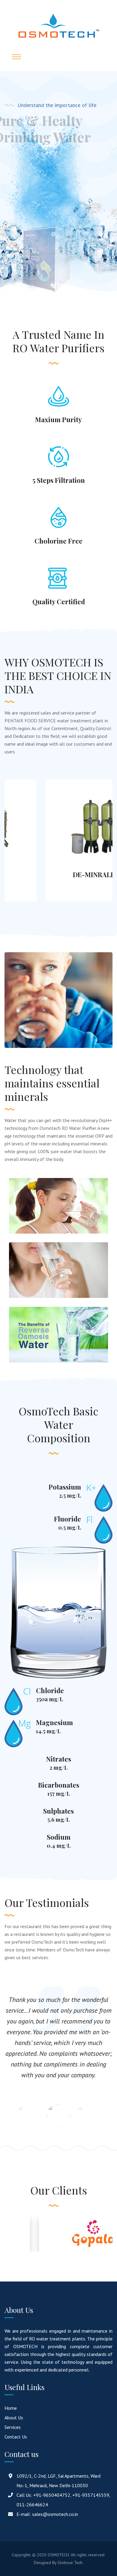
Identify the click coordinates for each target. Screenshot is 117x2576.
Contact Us (16, 2437)
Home (11, 2408)
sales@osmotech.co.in (55, 2514)
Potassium (65, 1487)
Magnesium (54, 1722)
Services (13, 2427)
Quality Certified (59, 602)
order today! (33, 164)
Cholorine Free (58, 541)
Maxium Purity (58, 419)
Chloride (50, 1690)
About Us (14, 2418)
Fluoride (67, 1519)
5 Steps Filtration (59, 480)
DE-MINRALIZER (59, 875)
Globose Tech (70, 2563)
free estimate (34, 184)
